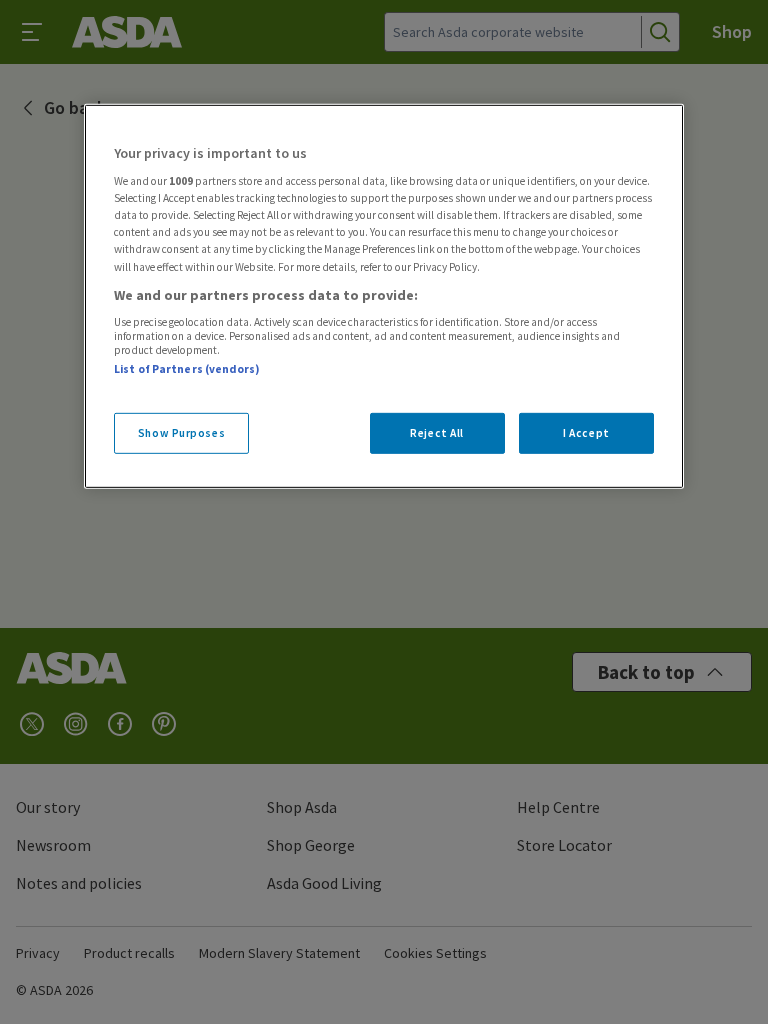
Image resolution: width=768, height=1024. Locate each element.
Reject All (437, 432)
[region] (384, 296)
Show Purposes (181, 432)
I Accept (586, 432)
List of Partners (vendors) (187, 369)
